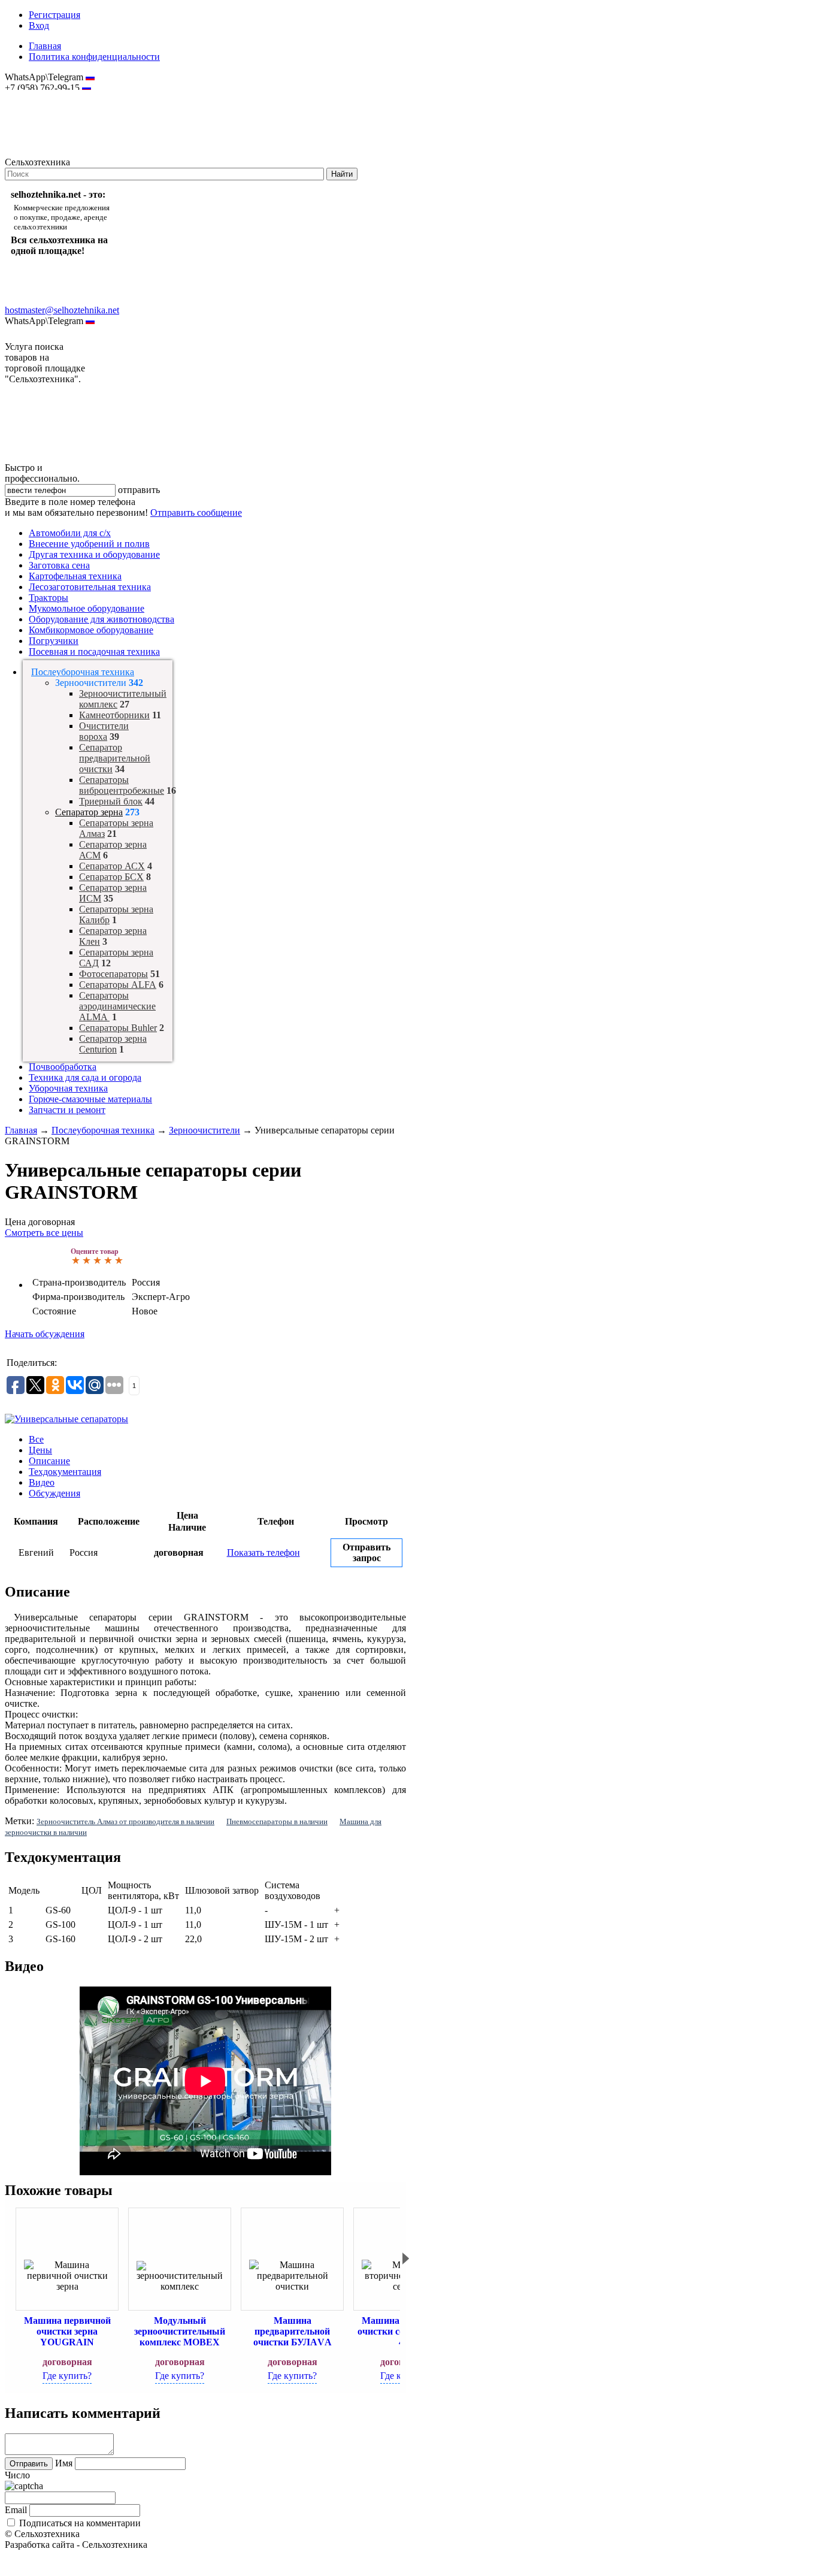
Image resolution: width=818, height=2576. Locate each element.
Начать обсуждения (45, 1334)
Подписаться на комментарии (80, 2523)
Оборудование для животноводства (102, 619)
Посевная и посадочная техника (94, 651)
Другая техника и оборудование (94, 554)
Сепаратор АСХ (112, 866)
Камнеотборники (114, 715)
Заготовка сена (59, 565)
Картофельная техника (75, 576)
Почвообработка (63, 1067)
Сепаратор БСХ (111, 877)
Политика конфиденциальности (94, 57)
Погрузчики (54, 641)
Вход (39, 25)
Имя (64, 2463)
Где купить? (67, 2376)
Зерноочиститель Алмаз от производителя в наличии (125, 1821)
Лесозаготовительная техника (90, 587)
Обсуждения (54, 1493)
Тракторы (49, 598)
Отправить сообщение (196, 513)
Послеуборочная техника (83, 672)
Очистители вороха (104, 731)
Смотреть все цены (44, 1233)
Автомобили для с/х (70, 533)
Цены (40, 1450)
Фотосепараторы (113, 974)
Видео (42, 1482)
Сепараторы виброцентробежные (122, 785)
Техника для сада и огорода (85, 1077)
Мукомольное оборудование (87, 608)
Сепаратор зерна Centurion (113, 1044)
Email (16, 2510)
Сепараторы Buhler (118, 1028)
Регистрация (54, 15)
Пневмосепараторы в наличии (277, 1821)
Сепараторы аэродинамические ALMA (117, 1006)
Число (17, 2475)
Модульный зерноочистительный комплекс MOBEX (180, 2331)
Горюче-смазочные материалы (90, 1099)
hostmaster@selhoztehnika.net (48, 96)
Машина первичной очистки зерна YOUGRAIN (67, 2331)
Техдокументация (65, 1472)
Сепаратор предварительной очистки (115, 758)
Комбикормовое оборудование (91, 630)
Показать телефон (263, 1552)
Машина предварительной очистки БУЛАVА (293, 2331)
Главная (45, 46)
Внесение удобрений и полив (89, 544)
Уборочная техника (68, 1088)
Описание (49, 1461)
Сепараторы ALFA (118, 985)
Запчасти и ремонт (67, 1110)
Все (36, 1439)
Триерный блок (111, 801)
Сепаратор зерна (89, 812)
